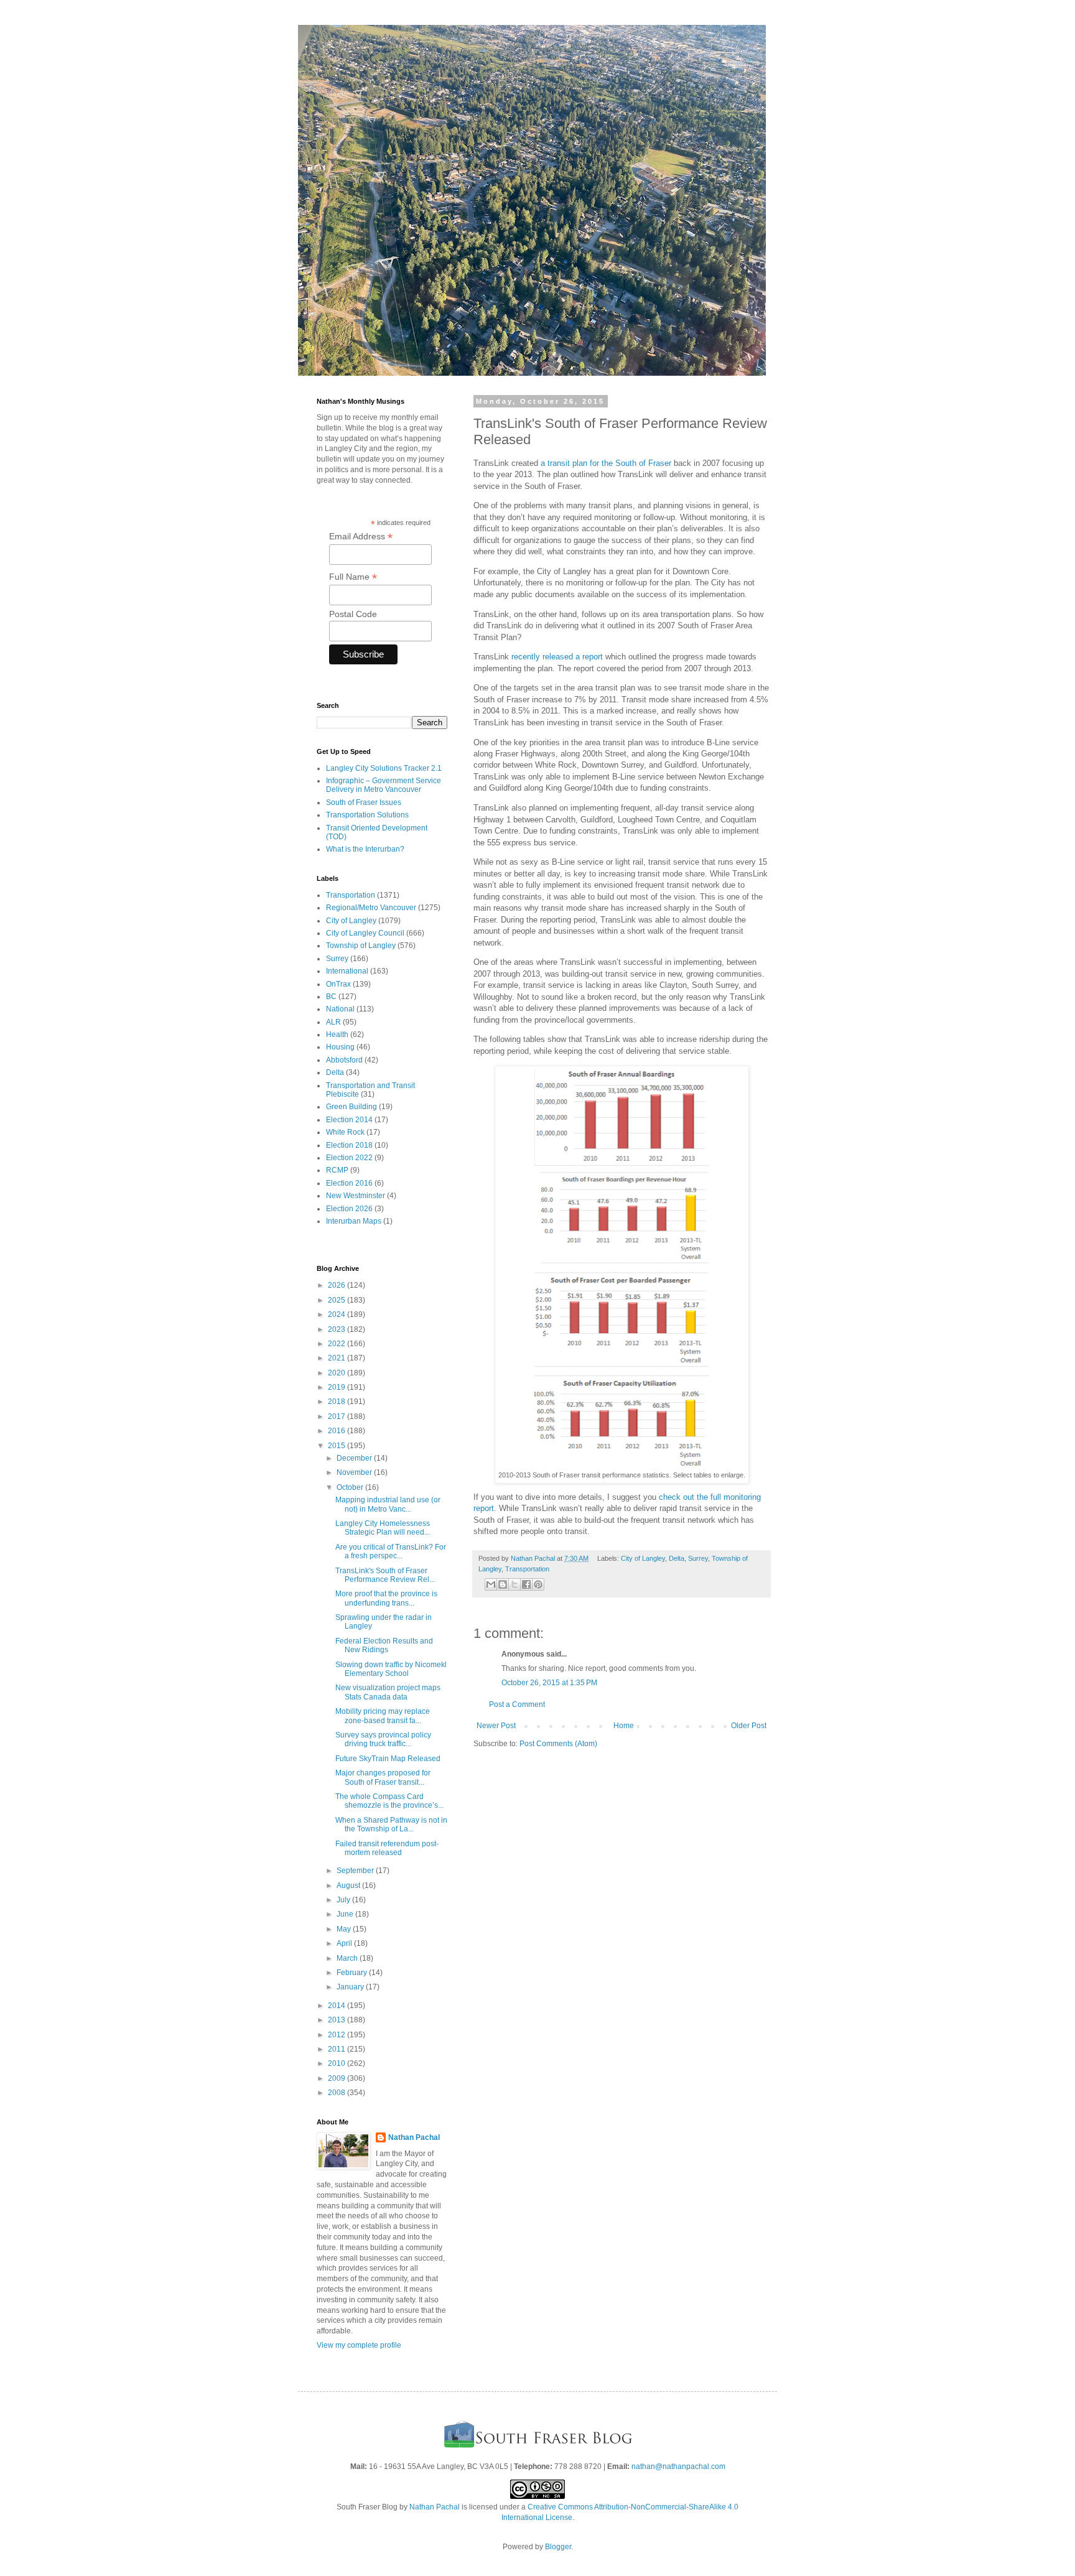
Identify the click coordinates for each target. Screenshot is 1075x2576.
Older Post (749, 1726)
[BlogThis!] (503, 1584)
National (340, 1009)
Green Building (351, 1107)
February (353, 1973)
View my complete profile (359, 2345)
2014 (337, 2006)
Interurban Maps (354, 1221)
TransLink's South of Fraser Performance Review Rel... (385, 1575)
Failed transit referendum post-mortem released (387, 1848)
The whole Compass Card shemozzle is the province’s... (389, 1801)
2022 (337, 1344)
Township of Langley (361, 946)
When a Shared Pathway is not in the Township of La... (391, 1825)
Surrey (698, 1558)
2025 (337, 1300)
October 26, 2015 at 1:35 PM (549, 1683)
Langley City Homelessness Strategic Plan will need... (383, 1528)
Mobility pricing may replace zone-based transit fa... (383, 1716)
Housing (340, 1047)
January (351, 1987)
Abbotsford (344, 1060)
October (351, 1487)
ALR (333, 1022)
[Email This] (491, 1584)
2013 (337, 2020)
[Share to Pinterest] (538, 1584)
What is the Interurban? (365, 849)
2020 (337, 1373)
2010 (337, 2063)
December (355, 1458)
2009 (337, 2078)
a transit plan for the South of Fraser (606, 463)
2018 (337, 1402)
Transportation (527, 1569)
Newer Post (496, 1726)
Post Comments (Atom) (558, 1744)
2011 (337, 2049)
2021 (337, 1358)
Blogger (558, 2547)
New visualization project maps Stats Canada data (388, 1692)
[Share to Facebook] (526, 1584)
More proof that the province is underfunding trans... (386, 1598)
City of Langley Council (365, 933)
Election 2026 (349, 1209)
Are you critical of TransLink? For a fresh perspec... (391, 1551)
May (345, 1929)
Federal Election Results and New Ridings (384, 1645)
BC (331, 997)
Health (337, 1035)
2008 (337, 2093)
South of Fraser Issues (364, 802)
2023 (337, 1329)
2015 (337, 1446)
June (346, 1914)
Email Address (361, 537)
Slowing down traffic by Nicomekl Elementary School (391, 1669)
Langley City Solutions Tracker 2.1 (384, 768)
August (349, 1886)
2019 (337, 1387)
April (345, 1943)
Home (624, 1726)
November (355, 1472)
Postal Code (353, 614)
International (347, 971)
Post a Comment (517, 1704)
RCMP (337, 1170)
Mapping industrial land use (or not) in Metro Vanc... (388, 1504)
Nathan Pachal (414, 2137)
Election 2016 (349, 1183)
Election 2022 (349, 1158)
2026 (337, 1285)
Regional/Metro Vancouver (371, 908)
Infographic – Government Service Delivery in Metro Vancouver (384, 785)
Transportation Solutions (367, 815)
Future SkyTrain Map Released (388, 1759)
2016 (337, 1431)
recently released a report (557, 657)
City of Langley (643, 1558)
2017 (337, 1416)
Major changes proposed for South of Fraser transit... (383, 1777)
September (356, 1871)
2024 (337, 1314)
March (348, 1958)
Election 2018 (349, 1145)
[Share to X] (514, 1584)
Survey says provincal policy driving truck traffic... (383, 1739)
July (344, 1900)
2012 (337, 2035)
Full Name (353, 577)
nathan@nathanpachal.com (678, 2467)
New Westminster (356, 1196)
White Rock (345, 1132)
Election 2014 (349, 1120)
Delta (677, 1558)
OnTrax (338, 984)
